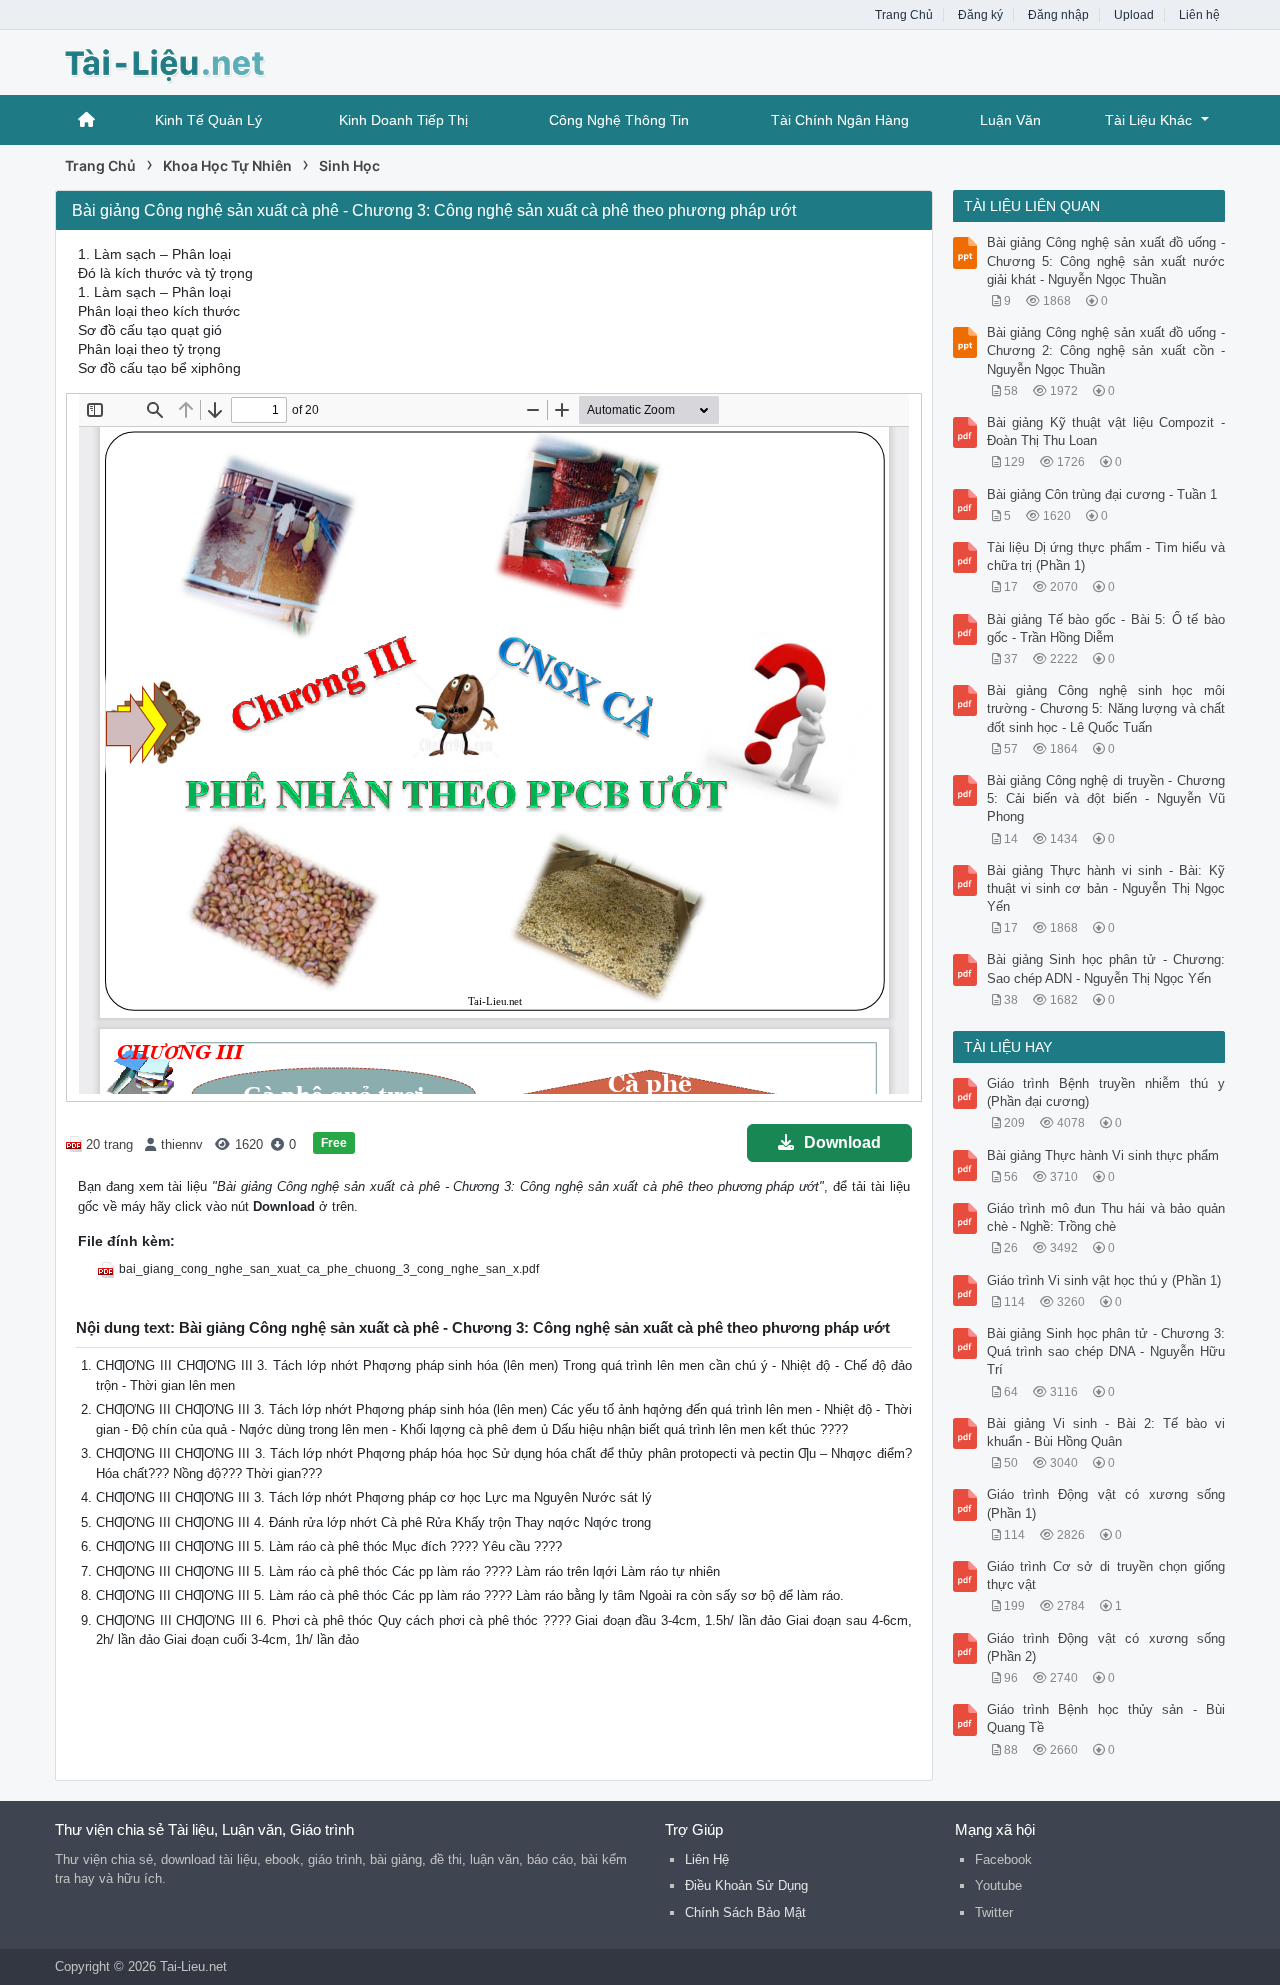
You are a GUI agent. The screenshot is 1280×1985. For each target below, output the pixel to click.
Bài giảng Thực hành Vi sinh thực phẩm (1103, 1155)
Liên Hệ (707, 1859)
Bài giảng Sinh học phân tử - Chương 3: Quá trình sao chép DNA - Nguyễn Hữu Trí (1106, 1351)
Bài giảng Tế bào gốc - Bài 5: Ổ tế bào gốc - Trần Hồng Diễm (1106, 628)
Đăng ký (980, 15)
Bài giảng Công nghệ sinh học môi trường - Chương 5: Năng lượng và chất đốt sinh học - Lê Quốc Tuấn (1106, 708)
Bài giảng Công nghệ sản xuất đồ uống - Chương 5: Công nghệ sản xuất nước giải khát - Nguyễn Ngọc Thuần (1106, 260)
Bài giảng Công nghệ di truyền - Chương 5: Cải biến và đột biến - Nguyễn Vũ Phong (1106, 798)
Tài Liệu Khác (1148, 120)
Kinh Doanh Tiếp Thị (403, 120)
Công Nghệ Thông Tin (619, 120)
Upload (1134, 15)
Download (842, 1142)
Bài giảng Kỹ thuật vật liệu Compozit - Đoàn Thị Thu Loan (1106, 431)
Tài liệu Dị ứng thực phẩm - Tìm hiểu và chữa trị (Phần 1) (1106, 556)
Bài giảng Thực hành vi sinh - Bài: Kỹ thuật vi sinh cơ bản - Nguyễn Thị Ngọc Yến (1106, 888)
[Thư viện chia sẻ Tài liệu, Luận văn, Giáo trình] (215, 60)
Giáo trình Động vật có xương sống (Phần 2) (1106, 1647)
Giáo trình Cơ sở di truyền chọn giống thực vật (1106, 1575)
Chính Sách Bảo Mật (745, 1912)
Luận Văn (1010, 120)
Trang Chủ (904, 15)
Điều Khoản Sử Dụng (746, 1885)
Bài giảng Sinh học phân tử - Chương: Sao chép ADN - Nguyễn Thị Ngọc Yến (1106, 968)
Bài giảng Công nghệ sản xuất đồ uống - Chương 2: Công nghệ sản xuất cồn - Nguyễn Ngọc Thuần (1106, 350)
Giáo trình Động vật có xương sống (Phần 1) (1106, 1503)
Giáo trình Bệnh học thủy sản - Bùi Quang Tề (1106, 1718)
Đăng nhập (1058, 15)
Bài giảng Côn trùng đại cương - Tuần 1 (1102, 494)
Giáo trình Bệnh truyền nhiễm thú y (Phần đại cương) (1106, 1092)
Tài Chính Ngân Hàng (840, 120)
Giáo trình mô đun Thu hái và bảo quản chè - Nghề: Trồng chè (1106, 1217)
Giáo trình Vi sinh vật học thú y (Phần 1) (1104, 1280)
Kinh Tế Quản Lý (208, 120)
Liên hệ (1199, 15)
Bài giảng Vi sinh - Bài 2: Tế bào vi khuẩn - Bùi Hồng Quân (1106, 1432)
